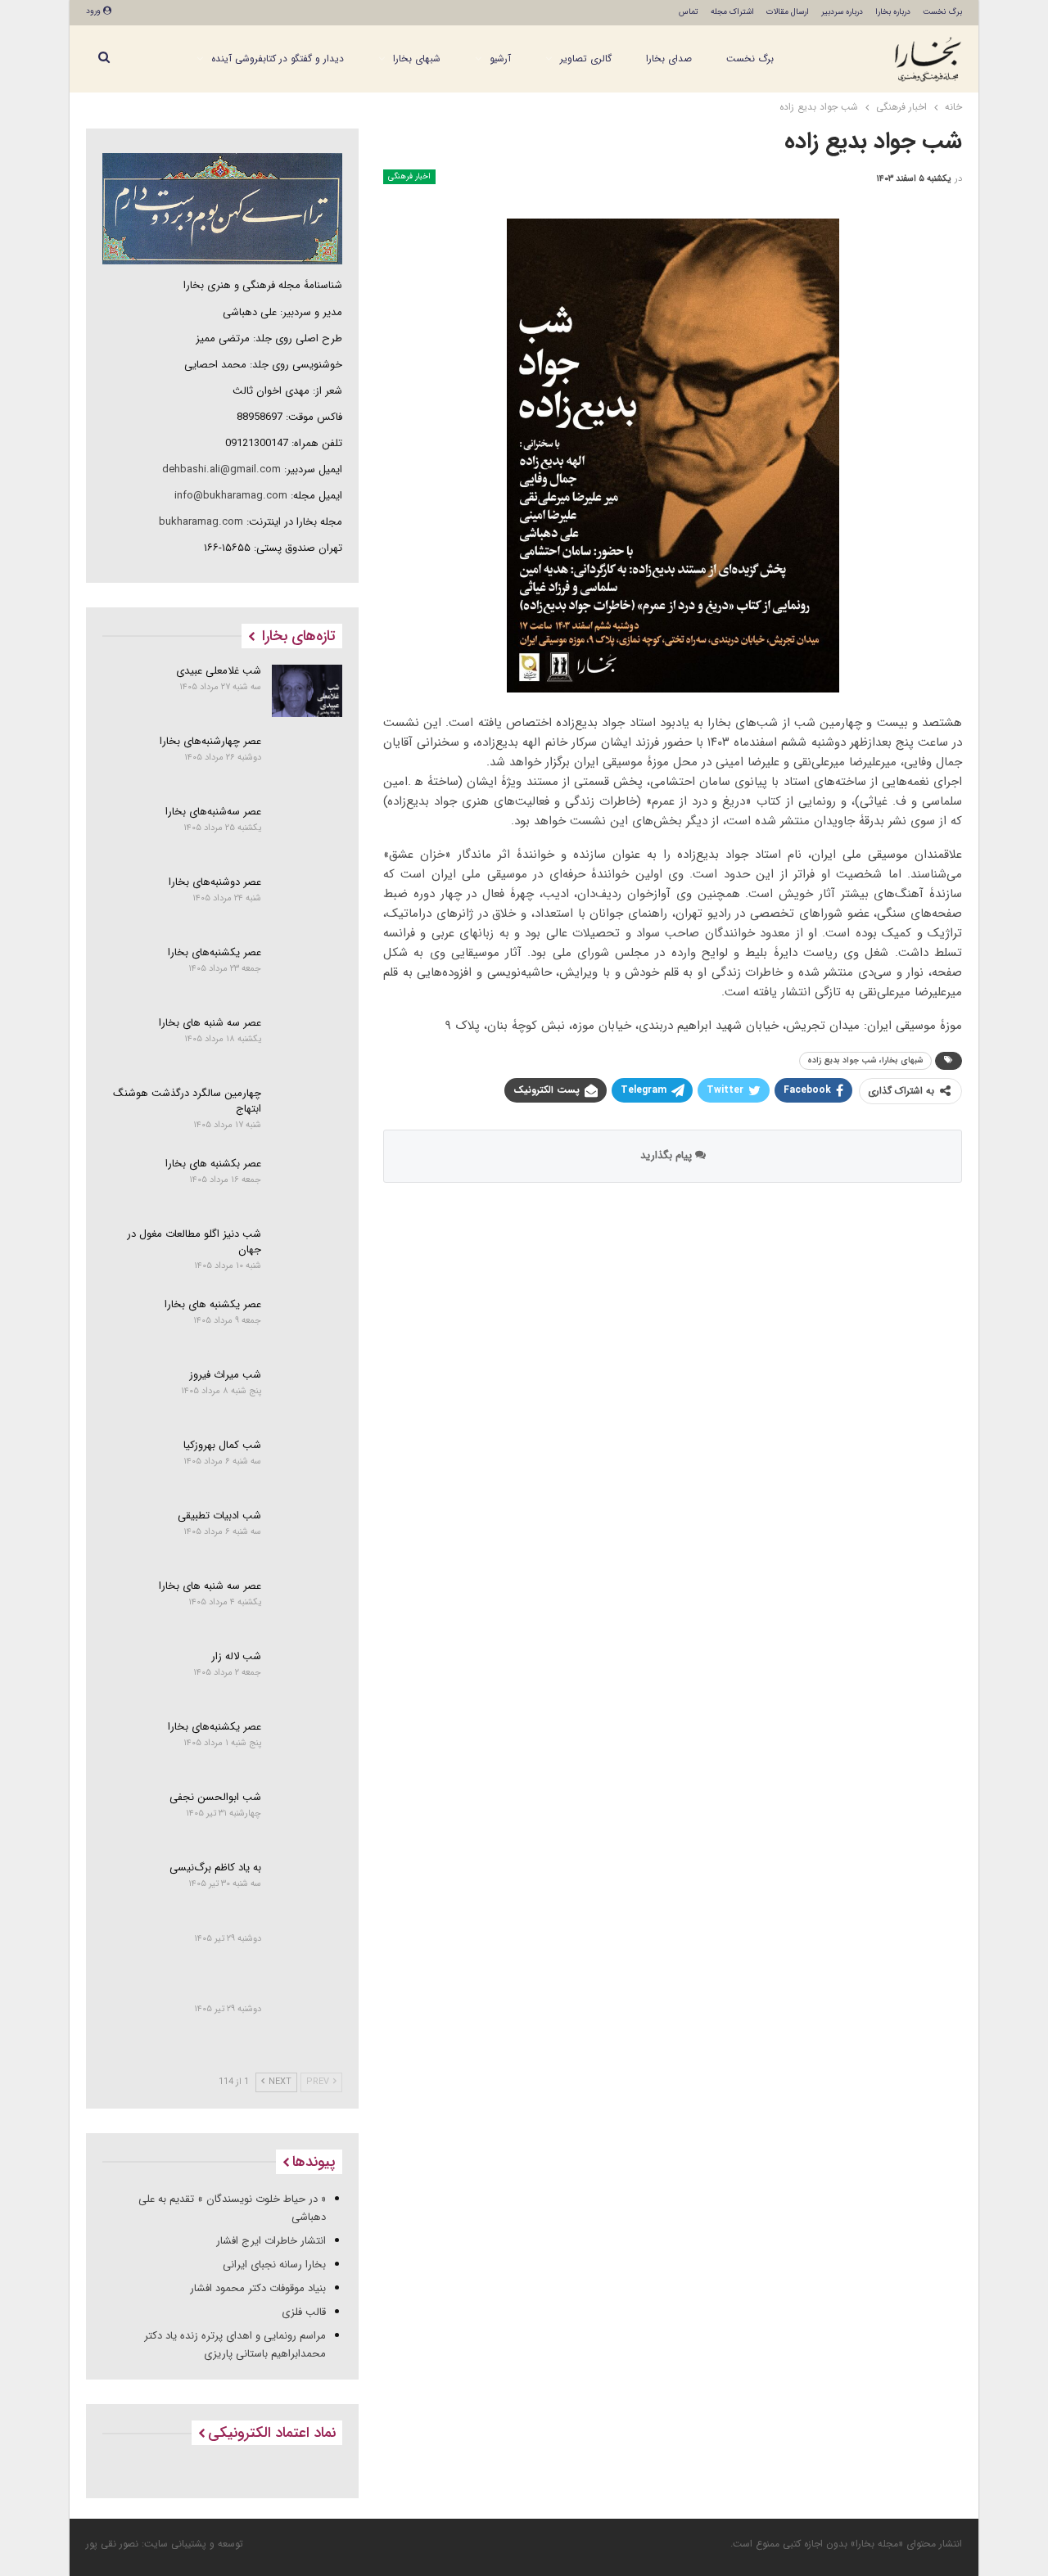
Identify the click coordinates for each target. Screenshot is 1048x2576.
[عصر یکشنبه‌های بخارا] (307, 972)
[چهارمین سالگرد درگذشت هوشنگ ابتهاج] (307, 1113)
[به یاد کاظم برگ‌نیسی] (307, 1888)
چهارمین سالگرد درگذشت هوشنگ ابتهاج (187, 1101)
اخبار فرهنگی (409, 176)
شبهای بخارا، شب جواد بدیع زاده (865, 1060)
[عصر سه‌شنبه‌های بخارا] (307, 832)
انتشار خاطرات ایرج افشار (271, 2241)
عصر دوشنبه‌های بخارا (215, 882)
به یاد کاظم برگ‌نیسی (215, 1868)
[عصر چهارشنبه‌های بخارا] (307, 761)
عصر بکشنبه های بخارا (213, 1164)
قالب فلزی (304, 2312)
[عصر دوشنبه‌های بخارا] (307, 902)
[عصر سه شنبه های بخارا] (307, 1043)
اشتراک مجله (732, 12)
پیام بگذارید (668, 1155)
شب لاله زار (236, 1656)
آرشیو (500, 59)
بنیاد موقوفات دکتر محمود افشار (258, 2288)
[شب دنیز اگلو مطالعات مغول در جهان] (307, 1254)
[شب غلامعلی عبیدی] (307, 691)
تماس (689, 12)
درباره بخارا (893, 12)
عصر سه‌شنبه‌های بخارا (213, 812)
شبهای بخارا (417, 59)
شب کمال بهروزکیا (222, 1445)
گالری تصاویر (586, 59)
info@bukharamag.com (231, 496)
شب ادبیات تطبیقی (219, 1516)
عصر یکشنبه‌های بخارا (215, 952)
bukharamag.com (201, 522)
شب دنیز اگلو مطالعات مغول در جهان (194, 1242)
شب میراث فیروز (225, 1375)
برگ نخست (942, 12)
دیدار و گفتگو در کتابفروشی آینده (278, 59)
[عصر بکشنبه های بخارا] (307, 1184)
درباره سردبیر (842, 12)
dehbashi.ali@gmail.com (221, 469)
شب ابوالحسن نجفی (215, 1797)
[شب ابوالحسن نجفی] (307, 1817)
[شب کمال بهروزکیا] (307, 1465)
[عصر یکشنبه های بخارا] (307, 1324)
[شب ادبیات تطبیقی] (307, 1536)
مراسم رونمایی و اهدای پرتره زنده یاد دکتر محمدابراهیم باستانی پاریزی (235, 2345)
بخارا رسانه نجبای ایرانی (274, 2265)
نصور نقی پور (112, 2544)
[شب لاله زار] (307, 1676)
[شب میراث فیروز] (307, 1395)
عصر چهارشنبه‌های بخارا (210, 741)
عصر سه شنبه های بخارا (210, 1023)
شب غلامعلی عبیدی (219, 671)
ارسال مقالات (788, 12)
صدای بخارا (669, 59)
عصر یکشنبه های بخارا (213, 1304)
